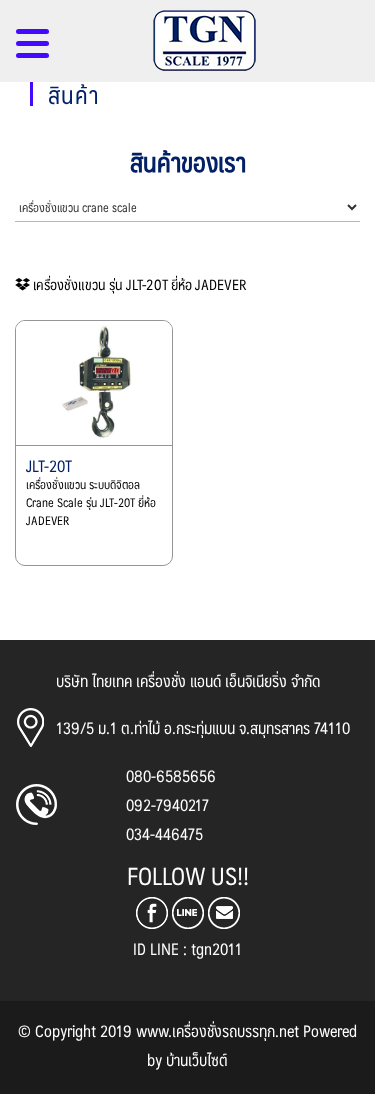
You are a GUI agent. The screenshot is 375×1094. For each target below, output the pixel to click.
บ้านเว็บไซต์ (197, 1059)
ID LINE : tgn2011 (187, 948)
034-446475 (164, 833)
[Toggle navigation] (32, 50)
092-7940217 (167, 804)
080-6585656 (171, 775)
